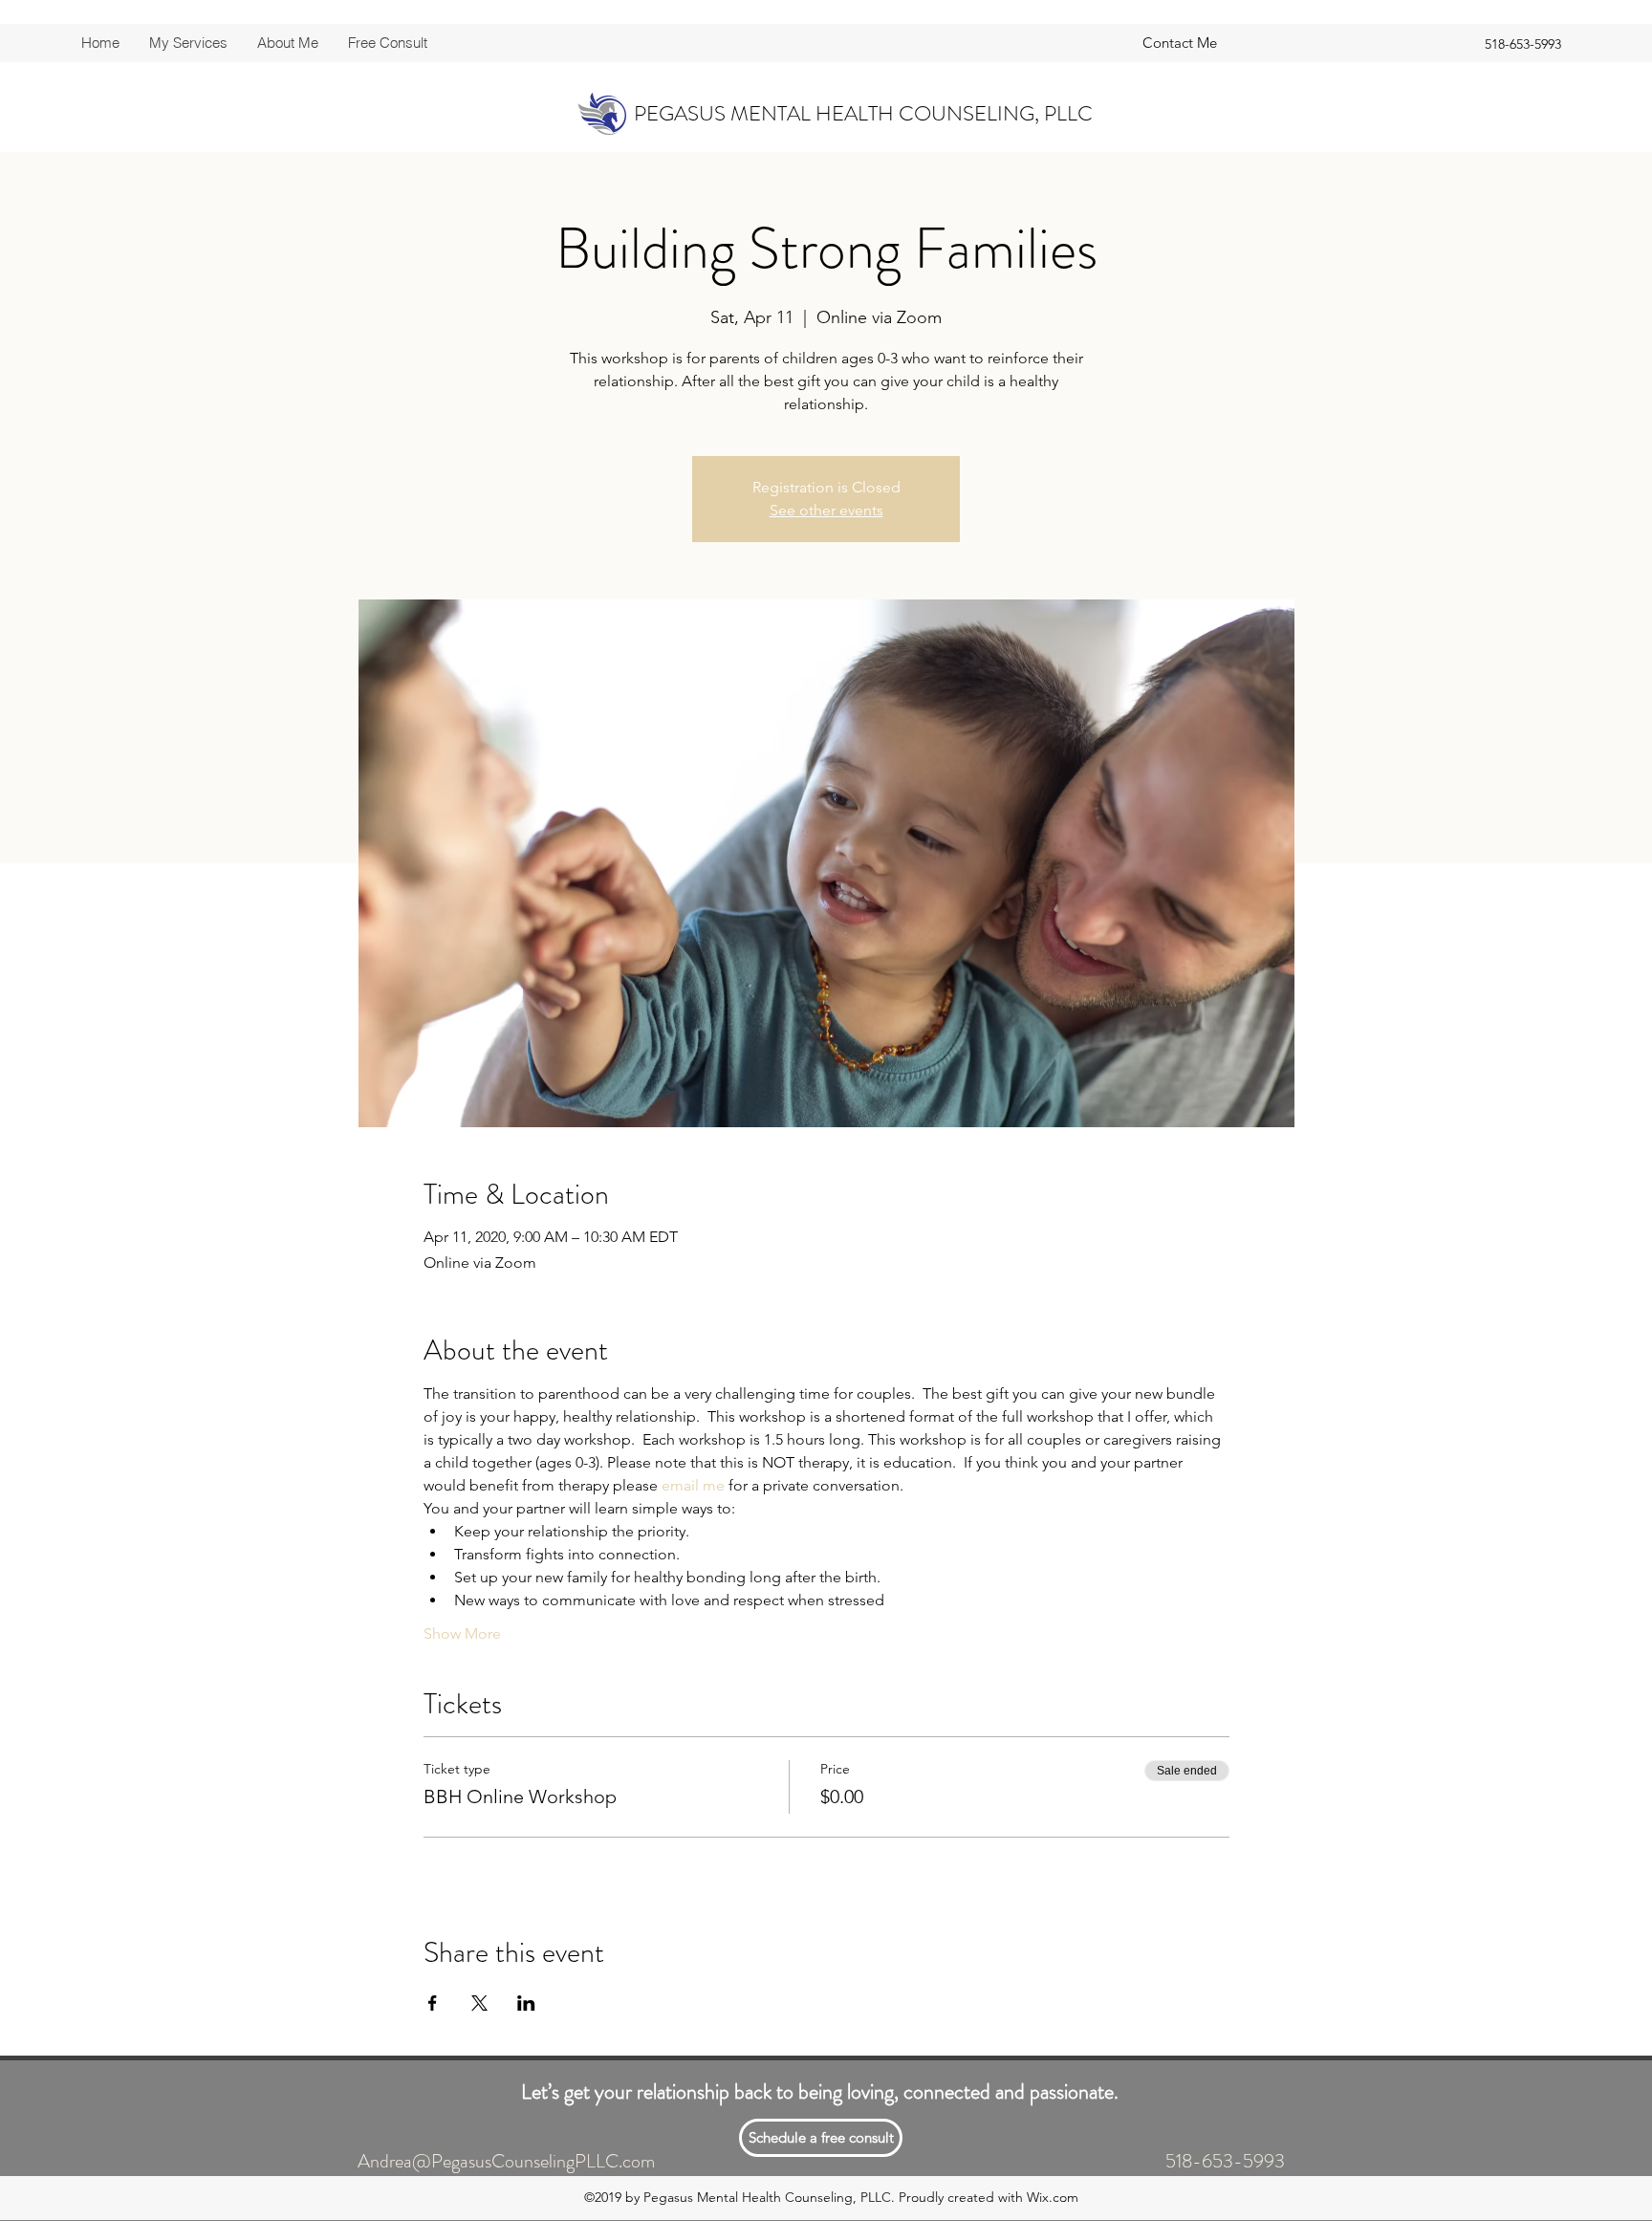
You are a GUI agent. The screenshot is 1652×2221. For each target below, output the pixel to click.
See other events (826, 510)
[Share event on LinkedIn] (526, 2003)
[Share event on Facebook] (433, 2003)
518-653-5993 (1225, 2161)
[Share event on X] (479, 2003)
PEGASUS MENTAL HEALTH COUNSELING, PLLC (863, 113)
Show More (462, 1633)
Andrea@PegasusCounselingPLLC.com (506, 2161)
